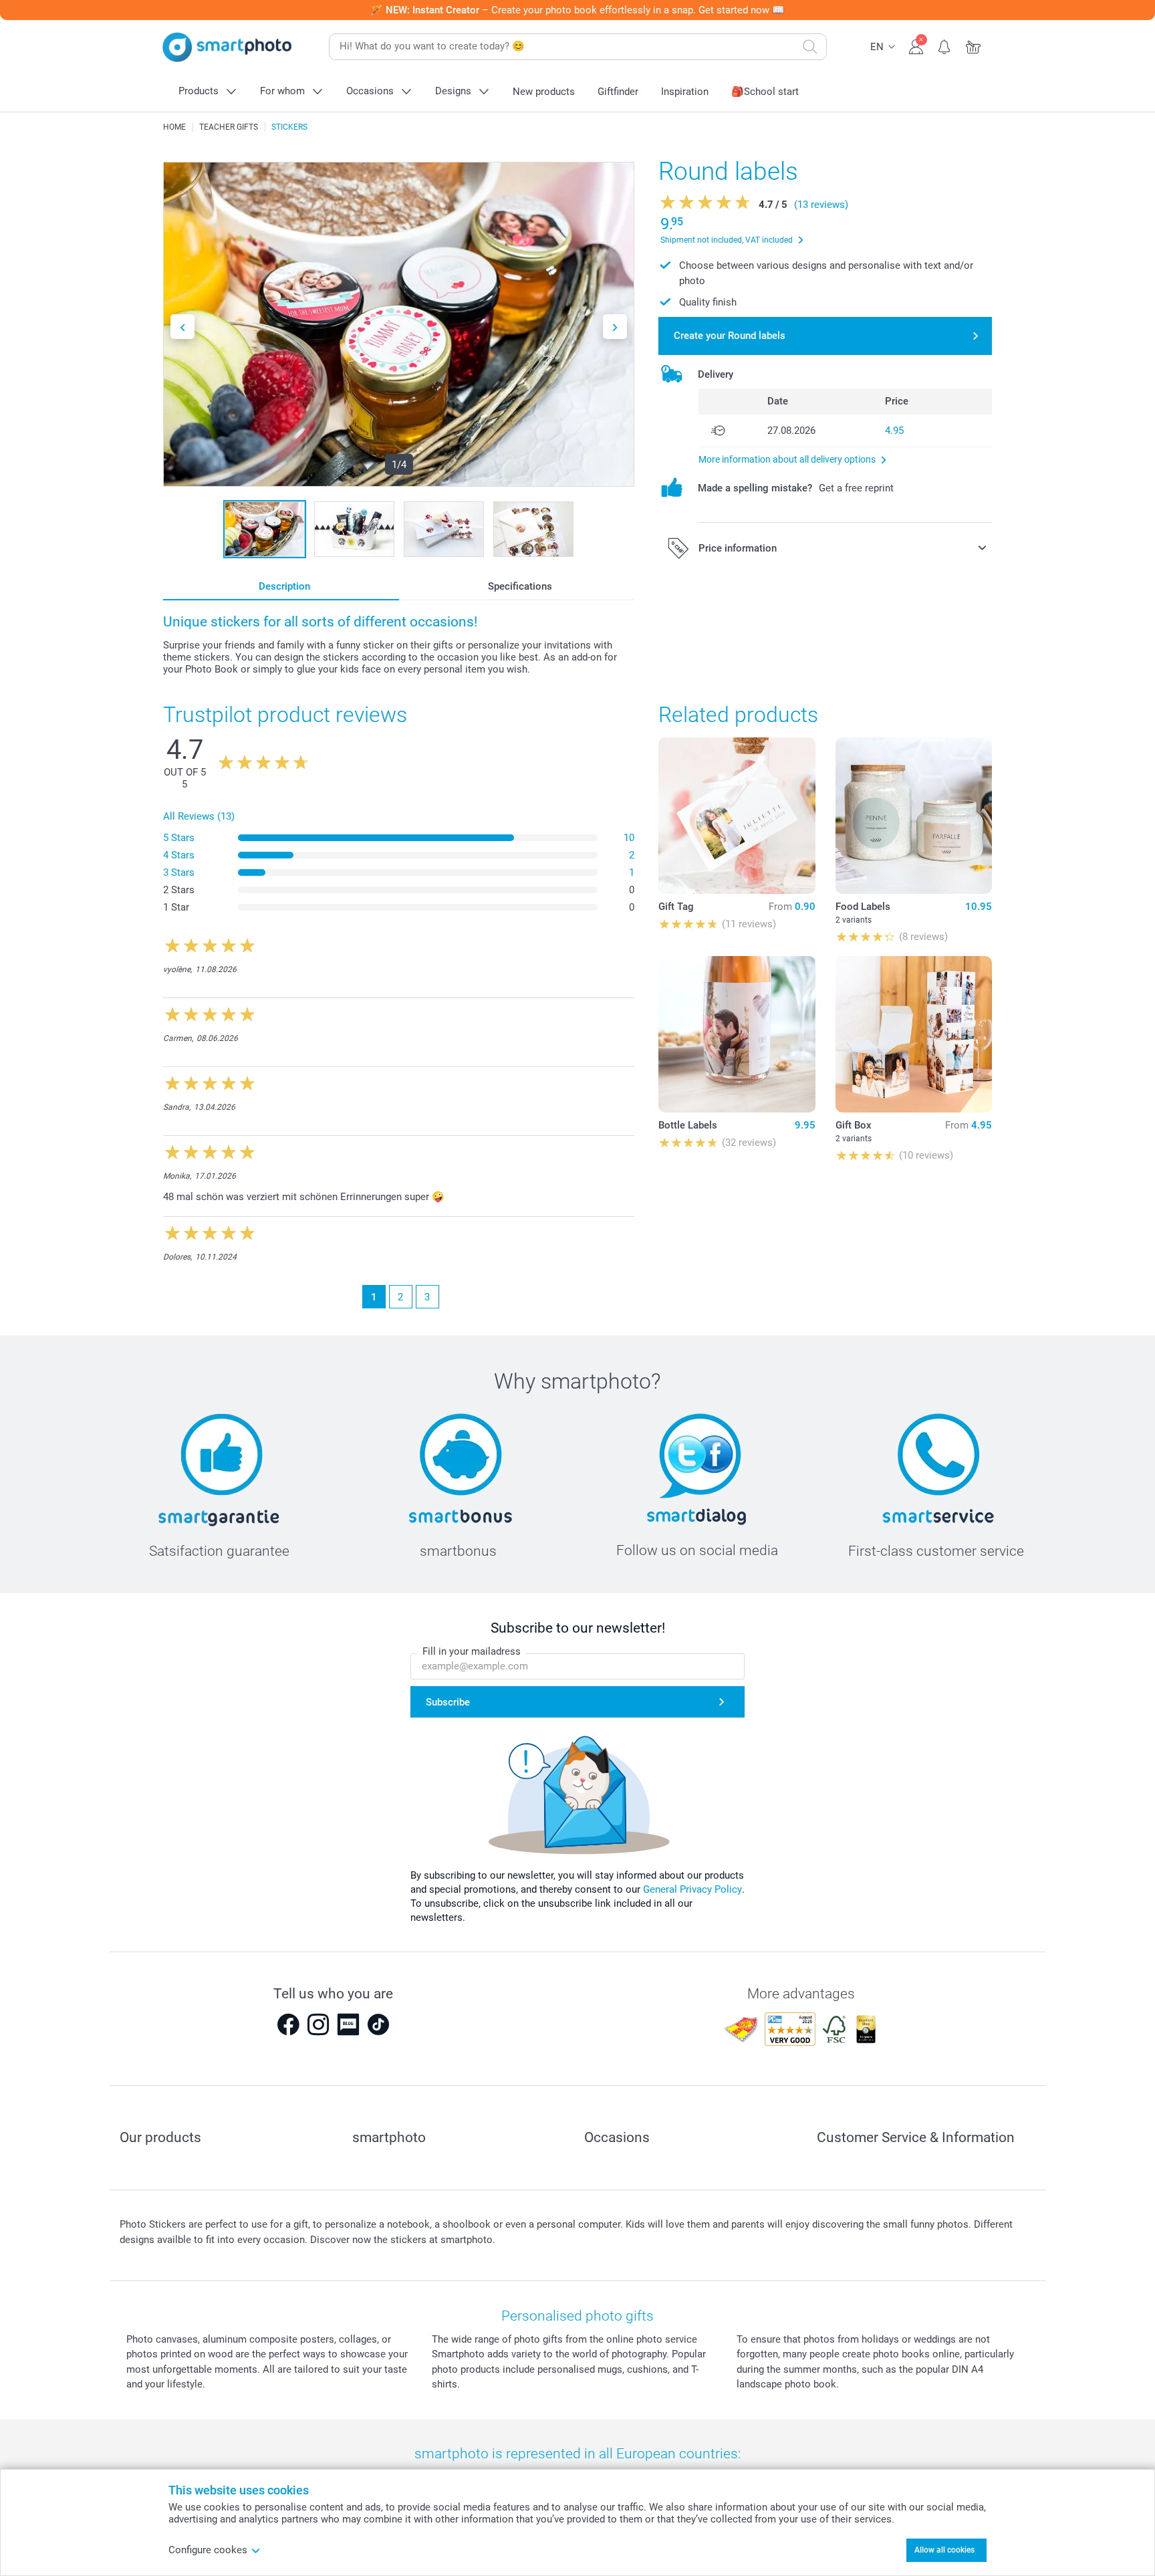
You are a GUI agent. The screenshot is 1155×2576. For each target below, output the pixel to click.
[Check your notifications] (945, 45)
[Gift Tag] (737, 816)
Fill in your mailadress (472, 1651)
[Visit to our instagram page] (318, 2024)
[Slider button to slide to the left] (182, 327)
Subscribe (448, 1702)
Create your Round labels (730, 336)
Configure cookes (208, 2550)
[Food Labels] (914, 816)
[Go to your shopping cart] (974, 45)
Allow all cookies (944, 2550)
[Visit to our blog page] (348, 2024)
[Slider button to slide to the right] (615, 327)
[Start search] (810, 47)
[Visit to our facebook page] (288, 2024)
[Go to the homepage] (227, 47)
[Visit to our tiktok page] (378, 2024)
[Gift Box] (914, 1034)
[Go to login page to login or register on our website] (916, 45)
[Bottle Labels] (737, 1034)
